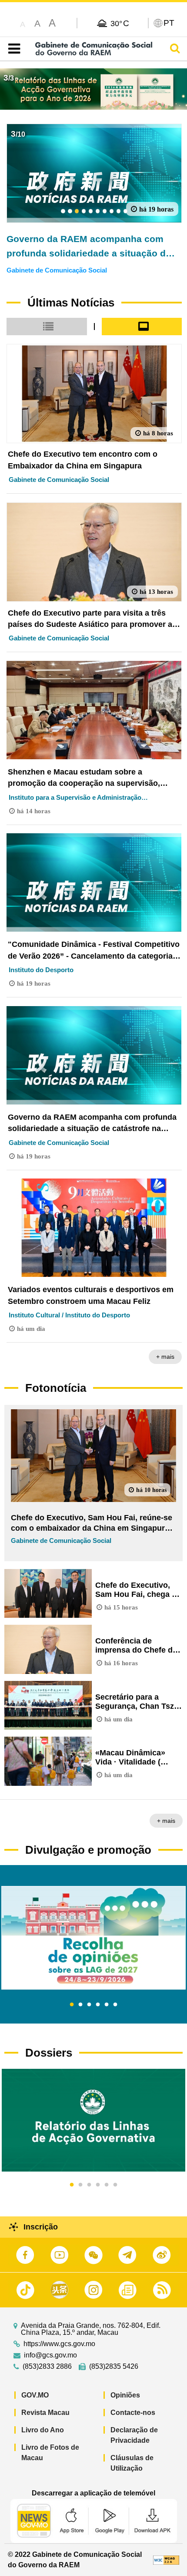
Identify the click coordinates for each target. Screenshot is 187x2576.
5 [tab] (107, 2005)
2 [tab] (80, 2005)
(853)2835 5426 (114, 2367)
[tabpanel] (93, 1938)
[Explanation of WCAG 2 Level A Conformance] (166, 2560)
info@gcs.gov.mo (50, 2355)
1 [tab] (72, 2005)
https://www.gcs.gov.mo (59, 2344)
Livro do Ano (43, 2430)
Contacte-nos (133, 2413)
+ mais (165, 1357)
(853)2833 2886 (47, 2367)
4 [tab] (98, 2005)
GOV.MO (35, 2395)
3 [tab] (89, 2005)
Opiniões (125, 2395)
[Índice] (12, 49)
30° (120, 23)
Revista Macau (45, 2413)
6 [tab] (115, 2005)
